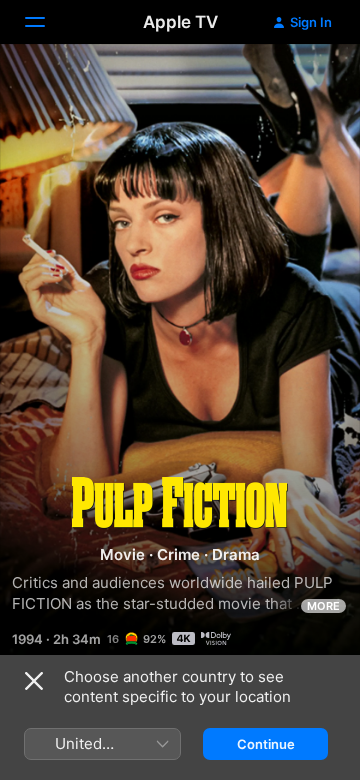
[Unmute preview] (306, 83)
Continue (266, 744)
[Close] (34, 681)
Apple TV (180, 22)
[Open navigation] (47, 22)
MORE (323, 606)
